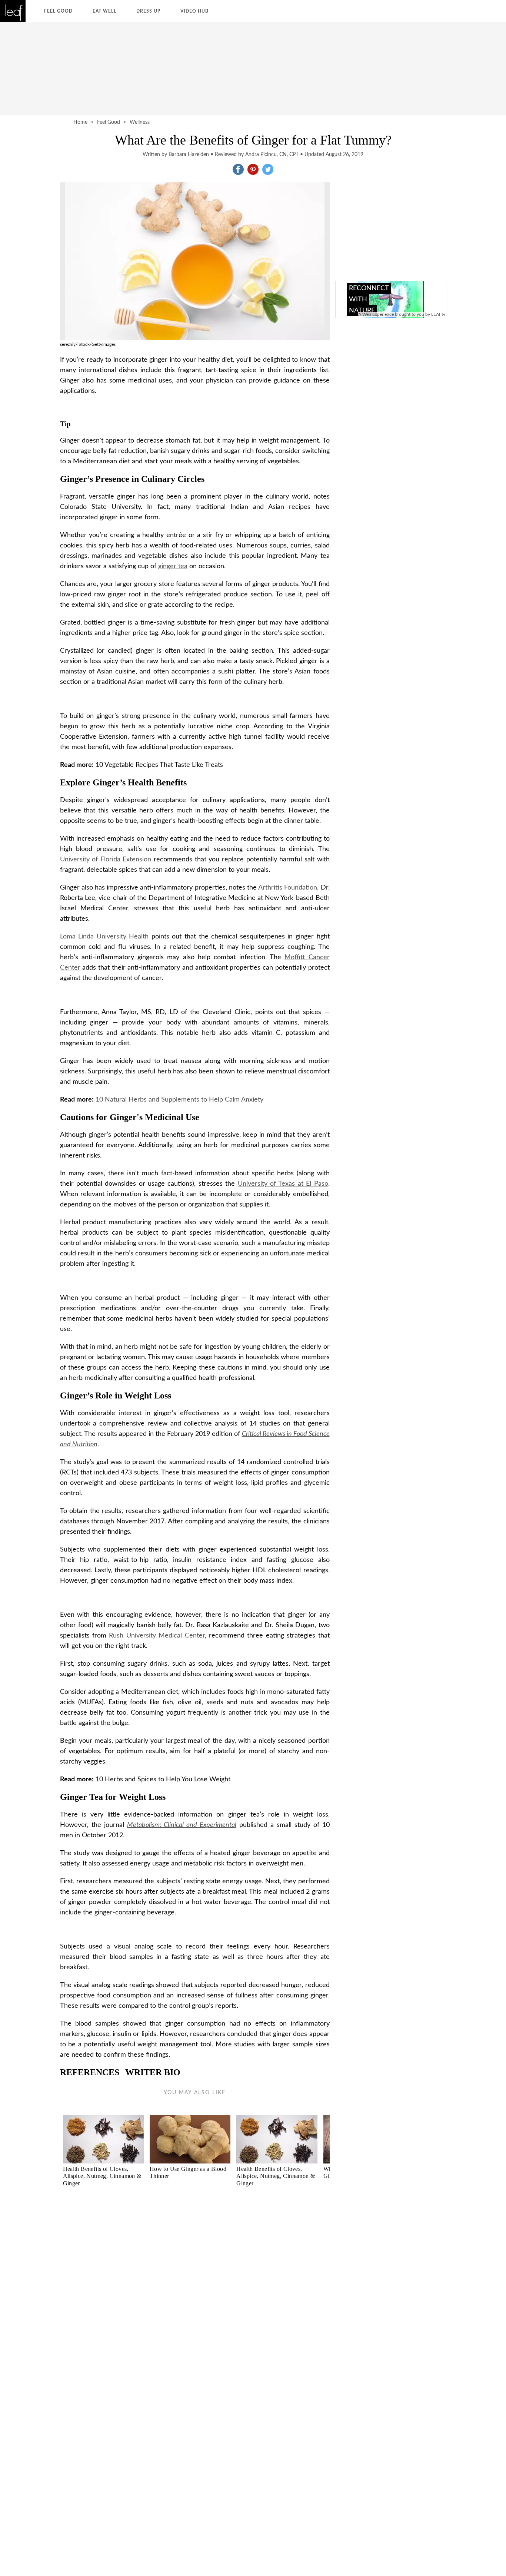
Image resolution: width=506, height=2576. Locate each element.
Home (80, 122)
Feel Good (58, 11)
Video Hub (194, 11)
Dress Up (148, 11)
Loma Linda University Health (104, 937)
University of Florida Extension (106, 860)
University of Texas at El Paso (283, 1184)
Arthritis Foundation (288, 888)
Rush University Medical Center (157, 1636)
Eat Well (104, 11)
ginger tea (173, 566)
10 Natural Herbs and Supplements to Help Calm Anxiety (179, 1100)
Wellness (140, 122)
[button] (238, 169)
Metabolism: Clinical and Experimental (182, 1825)
